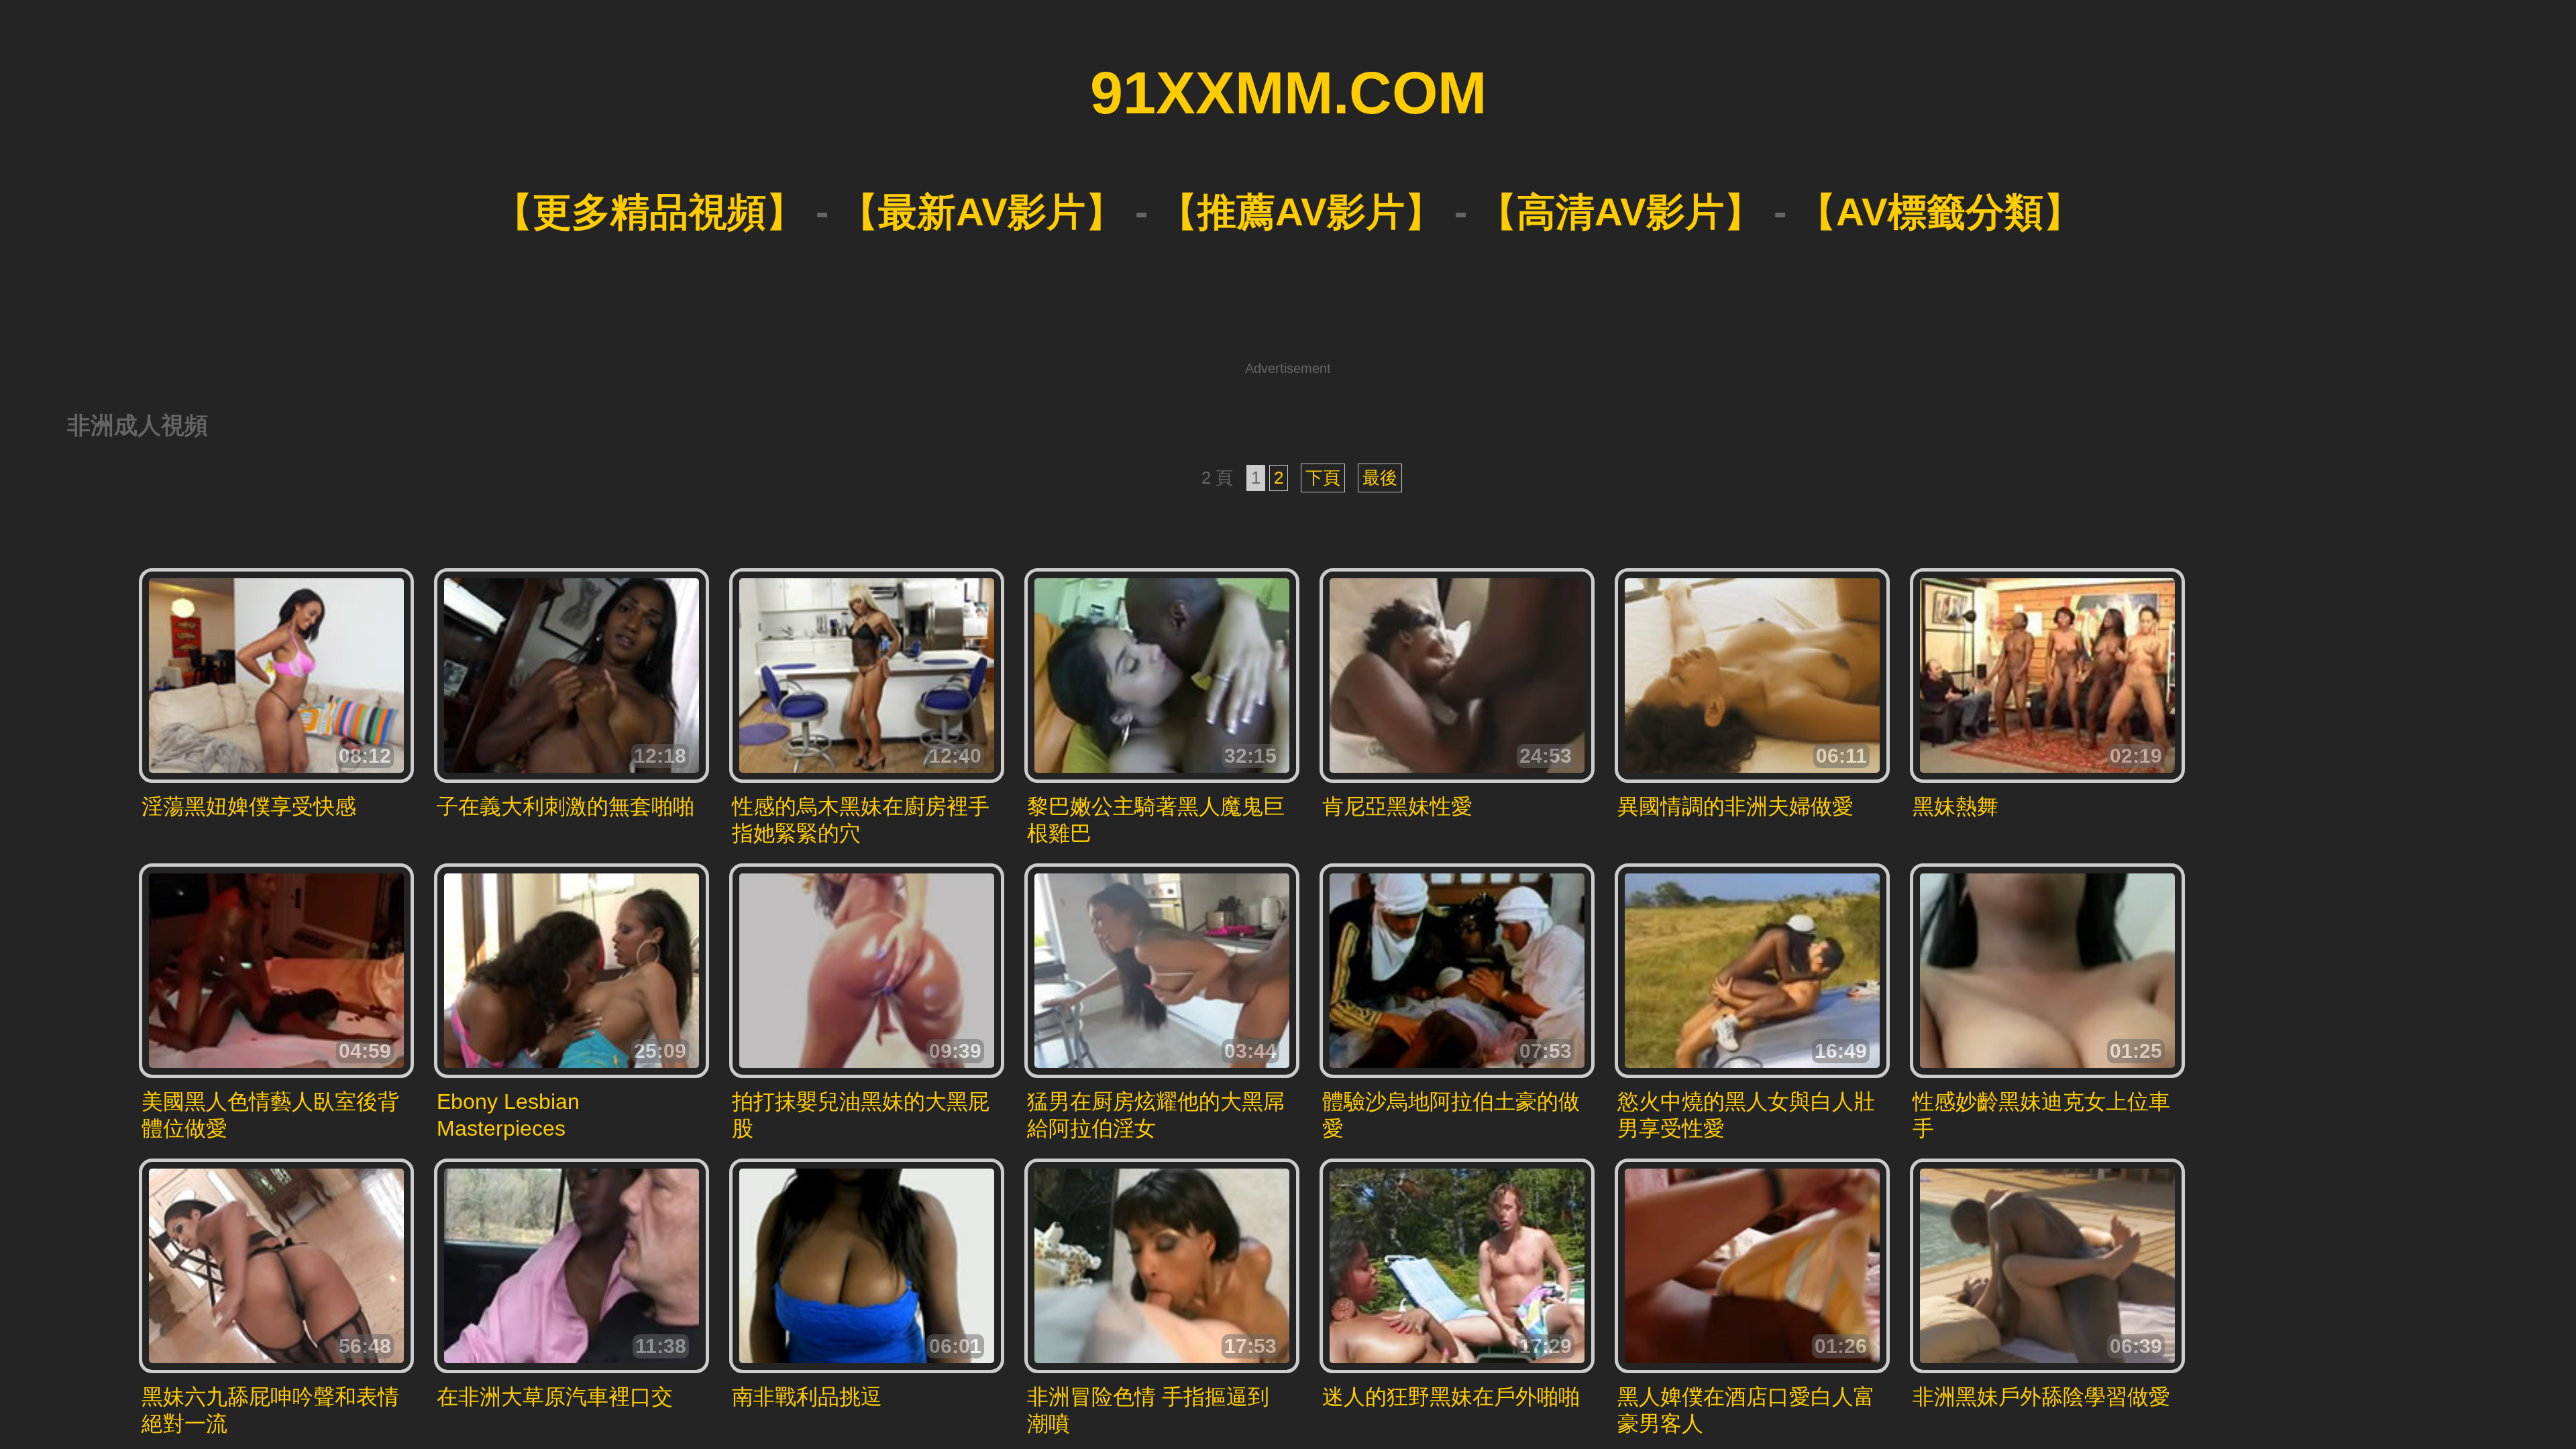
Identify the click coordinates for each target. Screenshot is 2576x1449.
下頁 (1323, 478)
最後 (1380, 478)
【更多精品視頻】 (649, 212)
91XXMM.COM (1288, 93)
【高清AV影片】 (1620, 212)
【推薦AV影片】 (1301, 212)
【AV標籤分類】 (1940, 212)
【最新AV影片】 (982, 212)
